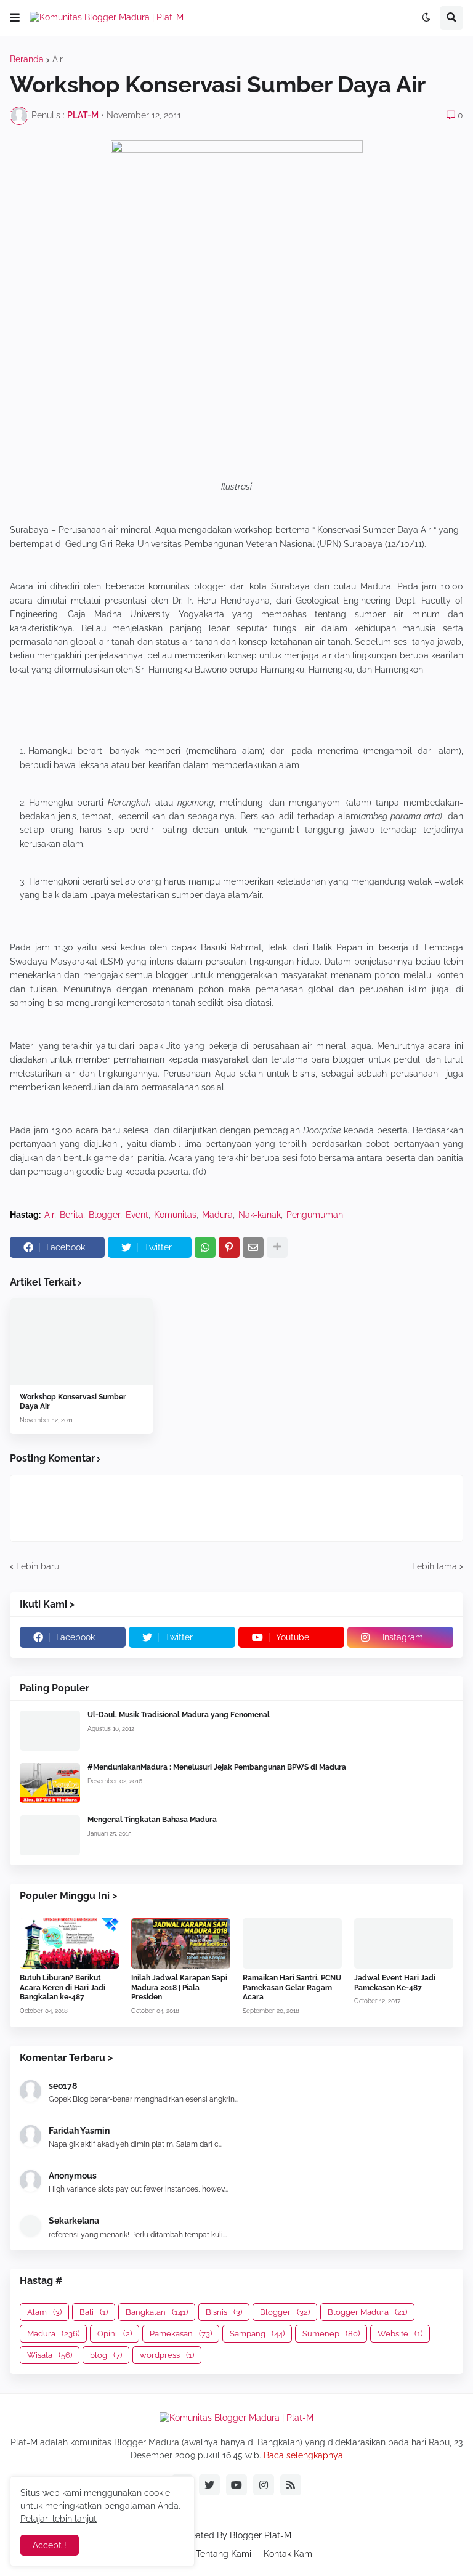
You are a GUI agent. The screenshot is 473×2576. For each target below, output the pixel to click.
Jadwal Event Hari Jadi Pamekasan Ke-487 (395, 1983)
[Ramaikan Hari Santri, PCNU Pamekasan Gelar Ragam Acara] (292, 1943)
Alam (44, 2312)
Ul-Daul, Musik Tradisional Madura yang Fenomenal (179, 1715)
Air (58, 59)
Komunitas (175, 1215)
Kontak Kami (289, 2554)
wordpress (167, 2355)
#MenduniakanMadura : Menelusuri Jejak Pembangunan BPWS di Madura (217, 1767)
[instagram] (264, 2485)
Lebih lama (435, 1566)
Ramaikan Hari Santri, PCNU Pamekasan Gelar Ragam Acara (292, 1987)
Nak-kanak (260, 1215)
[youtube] (236, 2485)
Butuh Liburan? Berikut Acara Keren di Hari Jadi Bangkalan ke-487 (63, 1987)
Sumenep (331, 2334)
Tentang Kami (224, 2554)
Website (400, 2334)
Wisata (50, 2355)
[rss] (291, 2485)
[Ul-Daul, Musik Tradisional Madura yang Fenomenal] (50, 1731)
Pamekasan (181, 2334)
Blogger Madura (367, 2312)
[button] (15, 18)
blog (106, 2355)
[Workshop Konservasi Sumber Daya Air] (81, 1342)
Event (137, 1215)
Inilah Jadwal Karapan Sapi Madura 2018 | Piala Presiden (179, 1987)
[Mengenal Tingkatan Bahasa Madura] (50, 1835)
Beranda (27, 59)
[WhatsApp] (205, 1247)
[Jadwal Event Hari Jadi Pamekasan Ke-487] (404, 1943)
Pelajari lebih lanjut (59, 2519)
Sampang (257, 2334)
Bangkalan (157, 2312)
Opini (115, 2334)
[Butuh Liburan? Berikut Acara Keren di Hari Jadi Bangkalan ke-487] (69, 1943)
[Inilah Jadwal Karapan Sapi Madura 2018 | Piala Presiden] (181, 1943)
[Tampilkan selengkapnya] (277, 1247)
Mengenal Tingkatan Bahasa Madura (152, 1820)
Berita (71, 1215)
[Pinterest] (229, 1247)
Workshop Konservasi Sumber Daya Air (73, 1402)
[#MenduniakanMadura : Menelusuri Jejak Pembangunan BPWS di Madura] (50, 1783)
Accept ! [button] (50, 2545)
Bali (94, 2312)
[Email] (253, 1247)
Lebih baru (38, 1566)
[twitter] (209, 2485)
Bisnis (224, 2312)
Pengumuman (315, 1215)
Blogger (104, 1215)
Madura (217, 1215)
